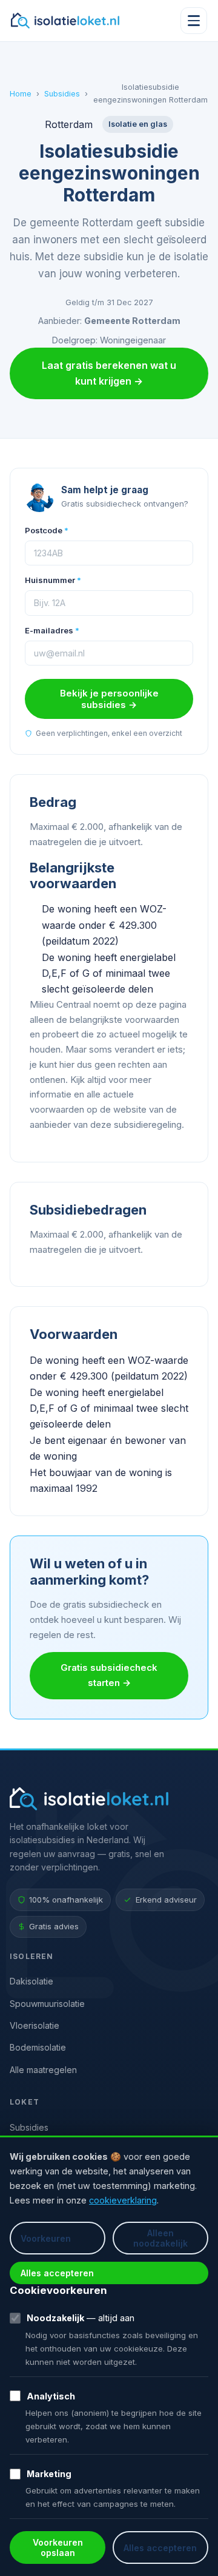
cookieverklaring (123, 2200)
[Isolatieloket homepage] (65, 21)
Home (21, 94)
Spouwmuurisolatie (47, 2004)
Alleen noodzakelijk (160, 2238)
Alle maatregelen (43, 2070)
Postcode (47, 530)
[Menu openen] (194, 21)
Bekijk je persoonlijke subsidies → (109, 699)
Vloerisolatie (35, 2025)
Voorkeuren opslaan (58, 2547)
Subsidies (62, 94)
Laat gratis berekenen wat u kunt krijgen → (109, 373)
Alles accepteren (57, 2273)
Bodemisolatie (38, 2047)
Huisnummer (53, 580)
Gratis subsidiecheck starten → (109, 1675)
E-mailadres (52, 630)
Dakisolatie (31, 1981)
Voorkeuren (46, 2238)
